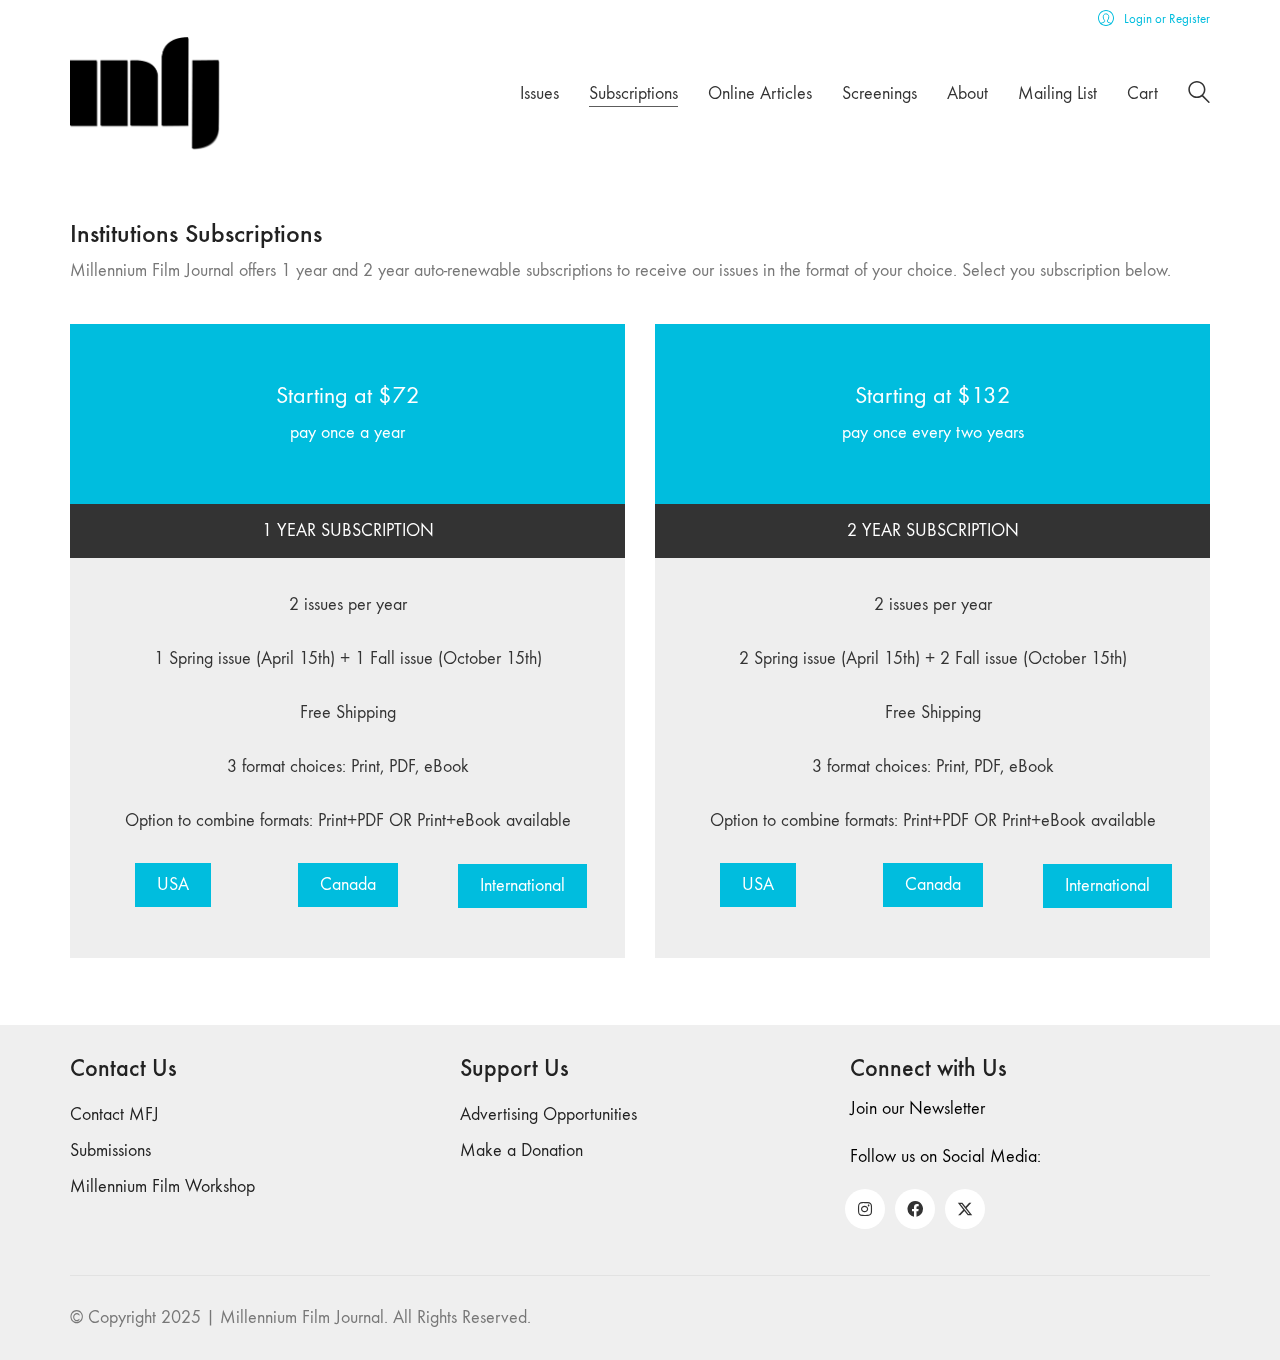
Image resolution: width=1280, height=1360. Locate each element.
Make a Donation (521, 1150)
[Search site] (1199, 95)
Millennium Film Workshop (162, 1186)
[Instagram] (865, 1209)
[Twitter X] (965, 1209)
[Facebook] (915, 1209)
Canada (348, 884)
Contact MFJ (114, 1114)
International (522, 885)
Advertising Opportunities (548, 1114)
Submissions (110, 1150)
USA (173, 884)
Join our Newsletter (917, 1108)
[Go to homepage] (145, 93)
